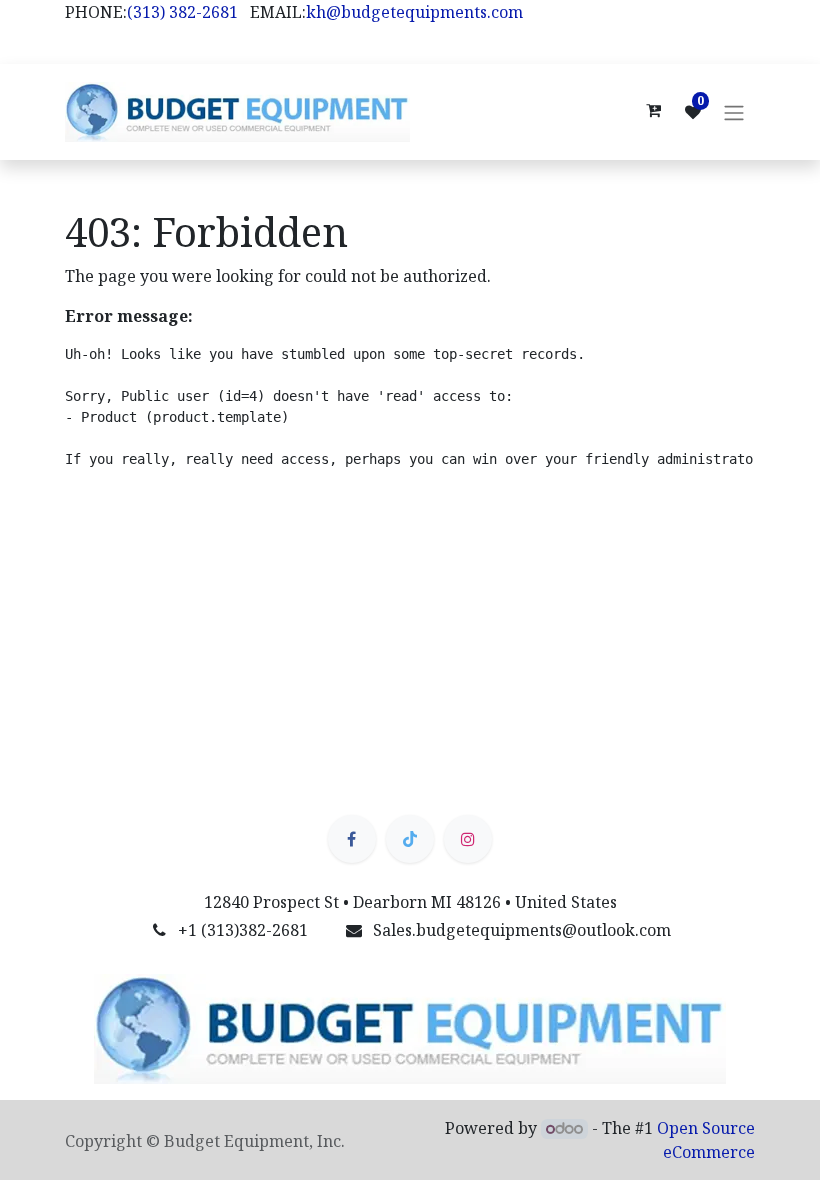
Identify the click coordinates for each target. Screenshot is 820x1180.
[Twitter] (410, 839)
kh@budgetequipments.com (414, 12)
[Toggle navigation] (734, 112)
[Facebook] (352, 839)
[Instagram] (468, 839)
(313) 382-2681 (182, 12)
